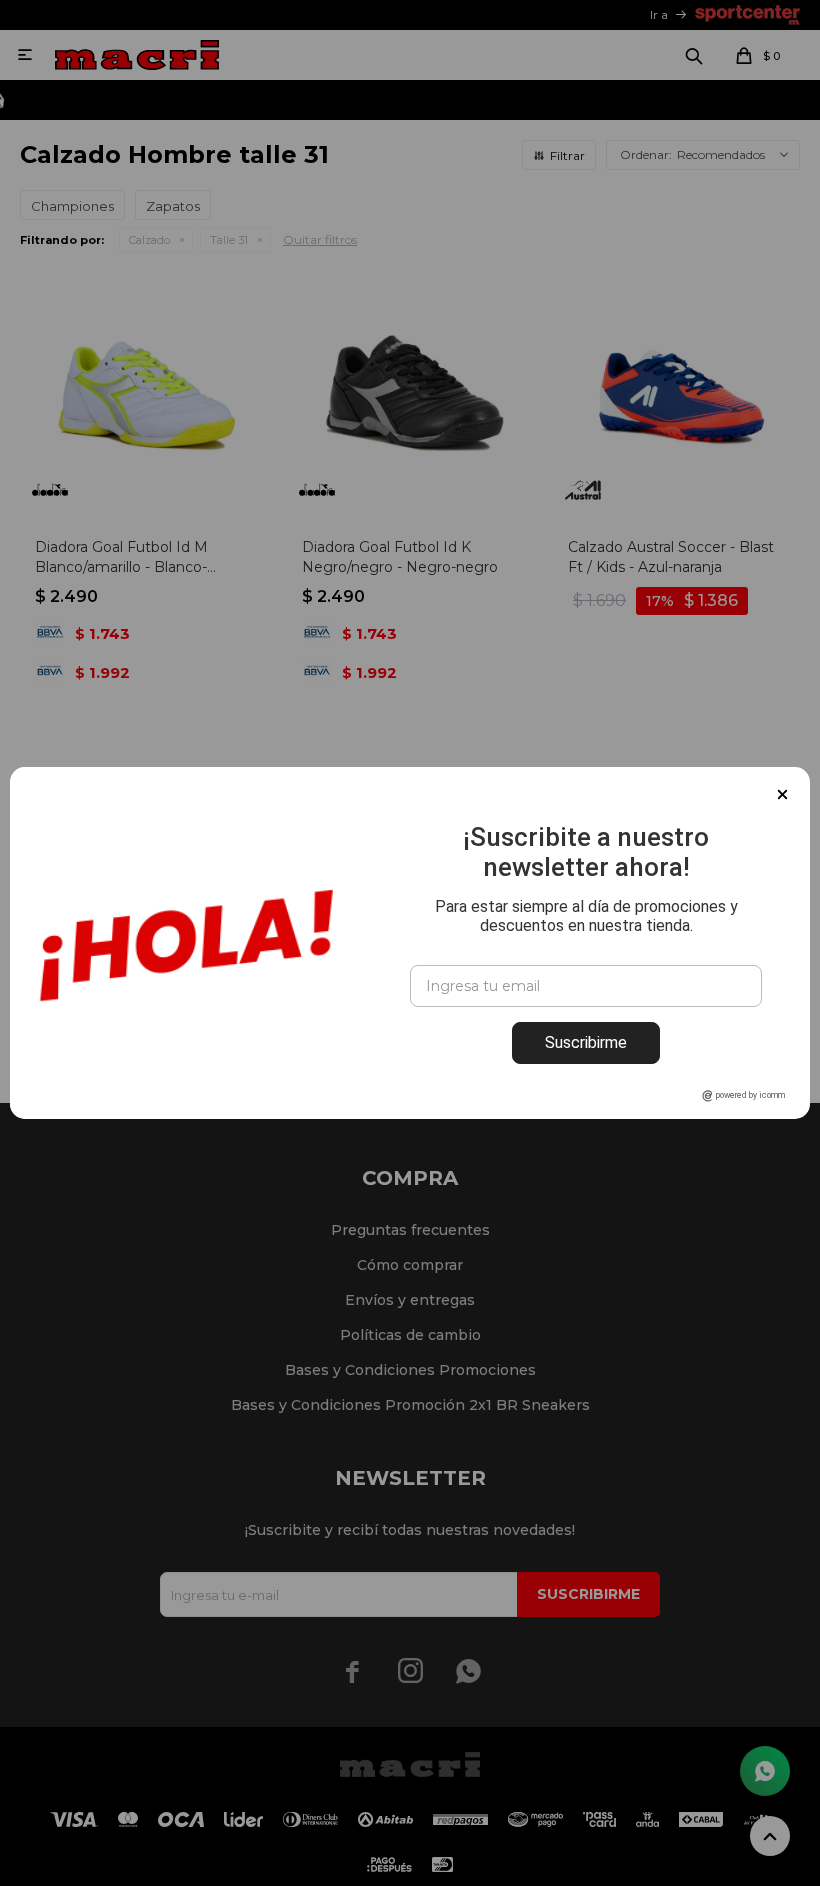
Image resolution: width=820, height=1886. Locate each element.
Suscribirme (586, 1042)
